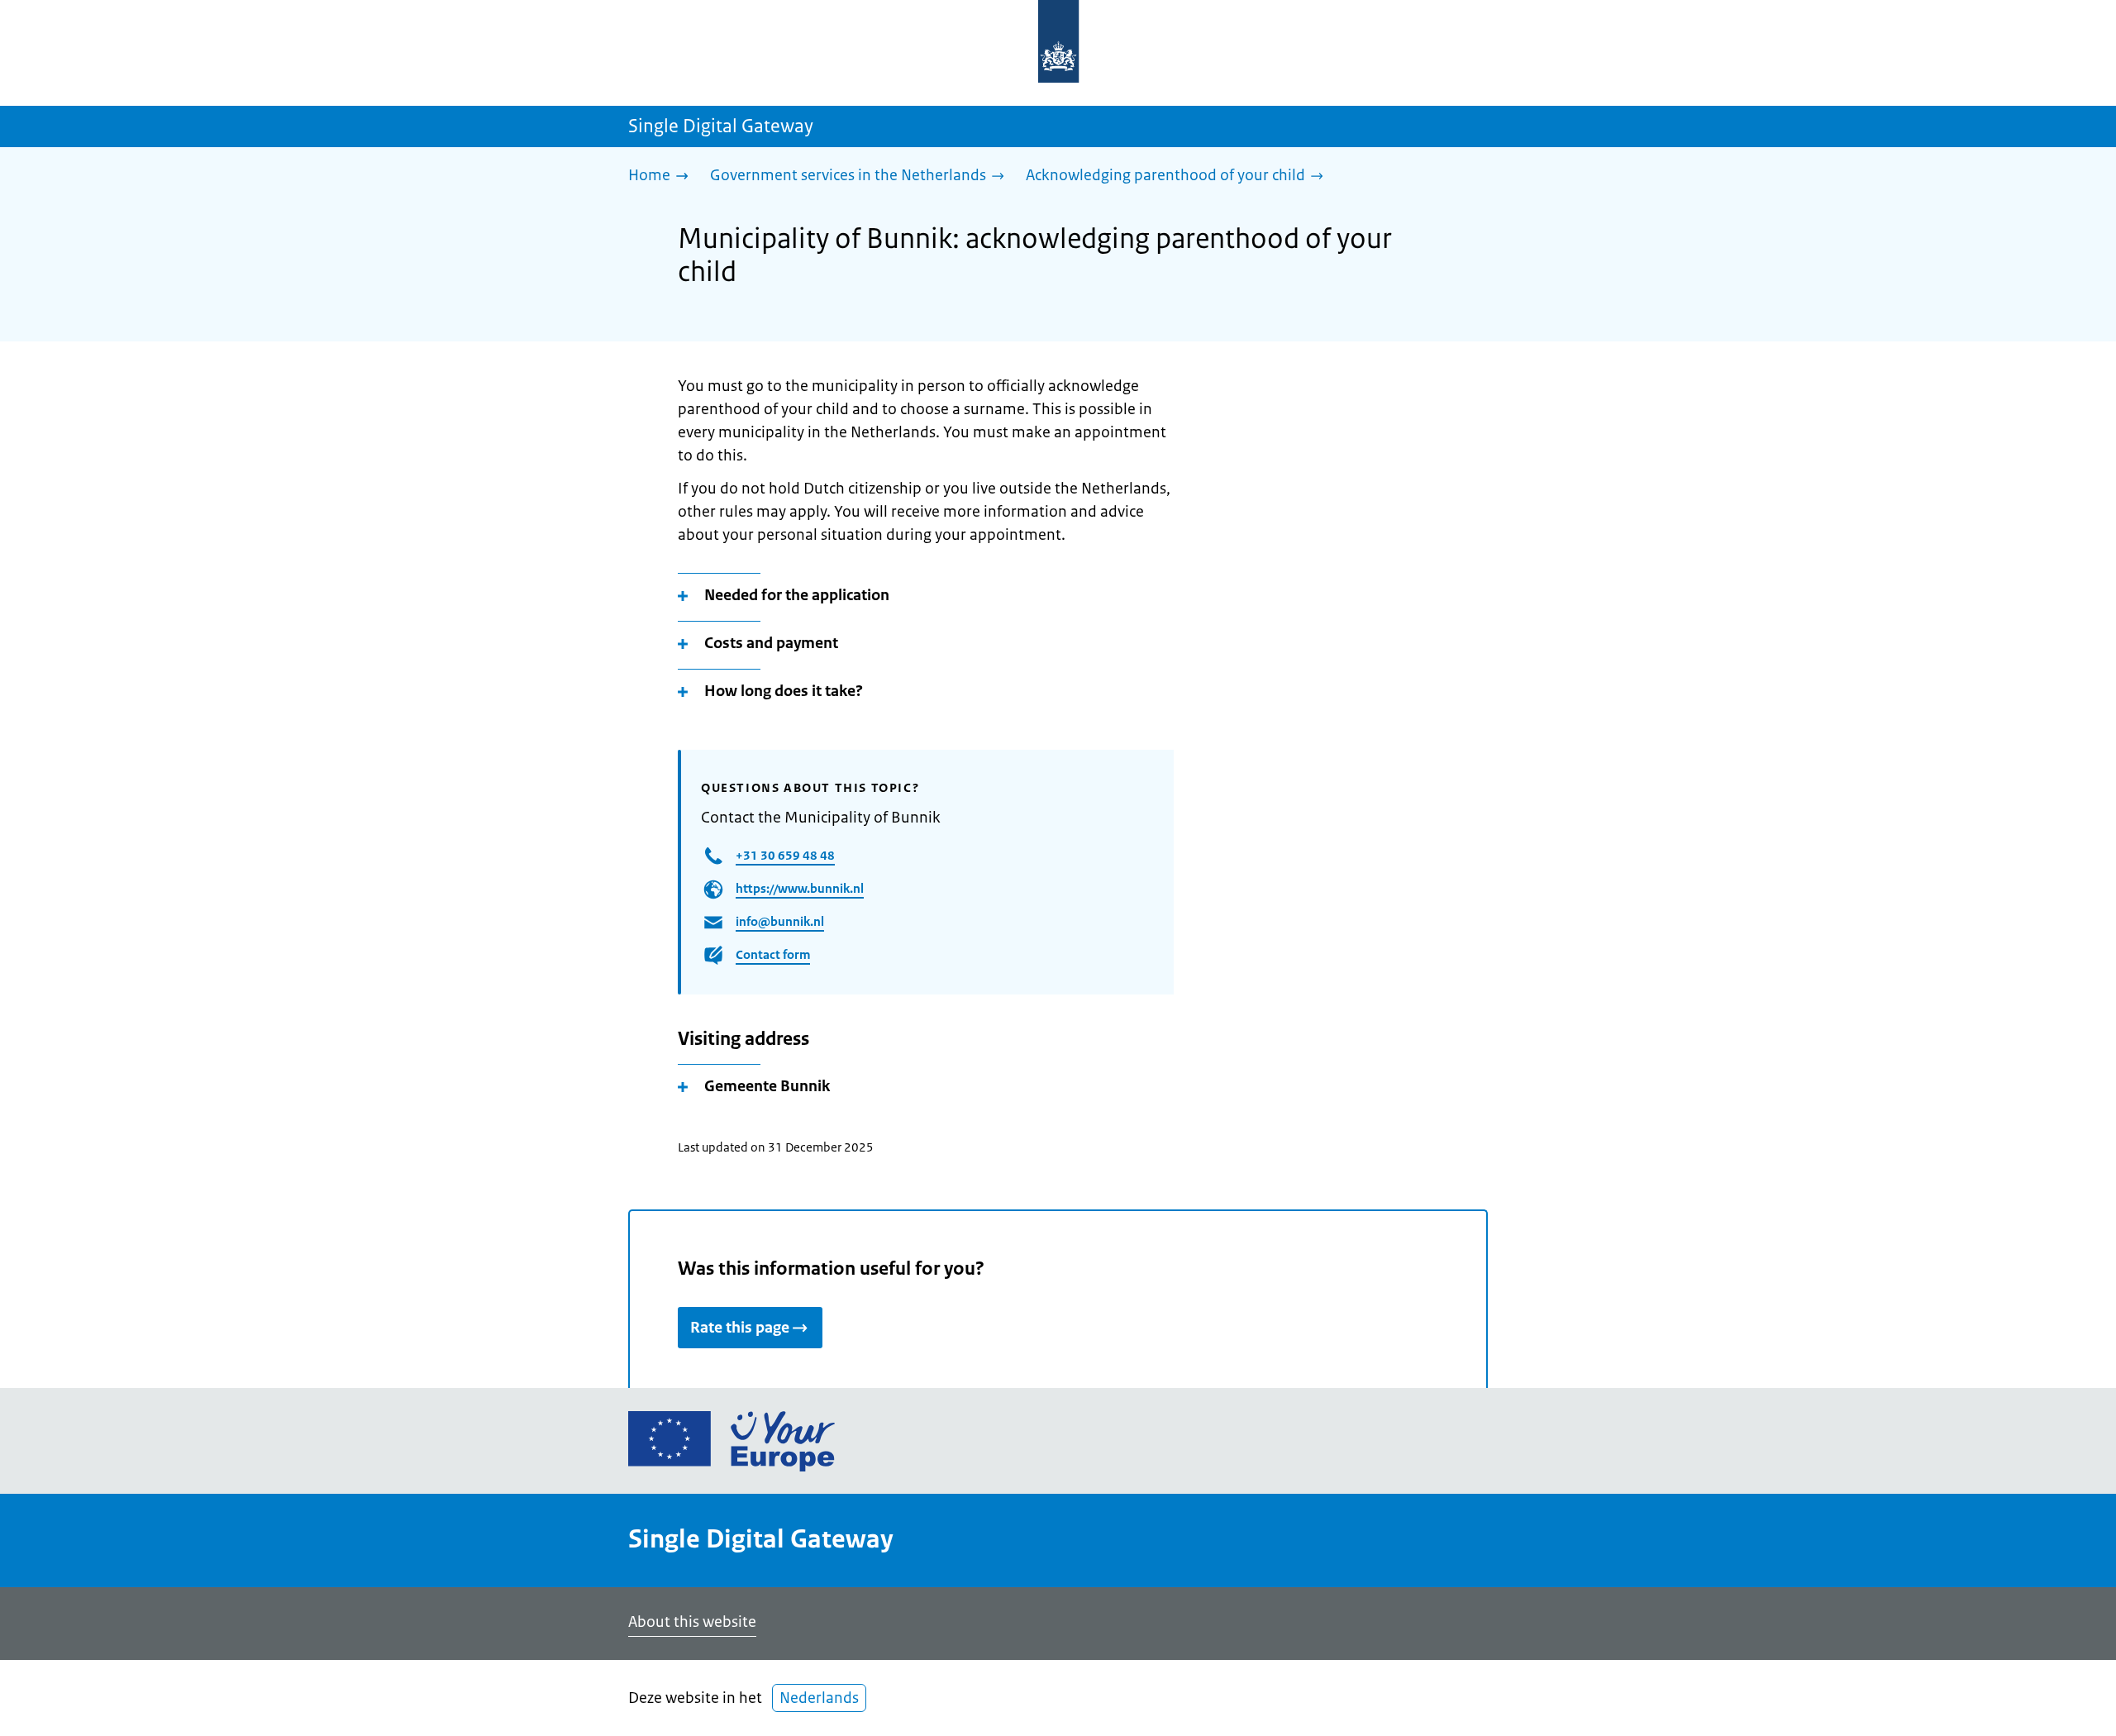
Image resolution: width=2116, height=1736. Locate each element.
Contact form (773, 954)
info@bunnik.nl (780, 921)
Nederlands (819, 1698)
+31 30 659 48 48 (785, 855)
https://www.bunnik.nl (800, 888)
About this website (692, 1622)
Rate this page (740, 1328)
